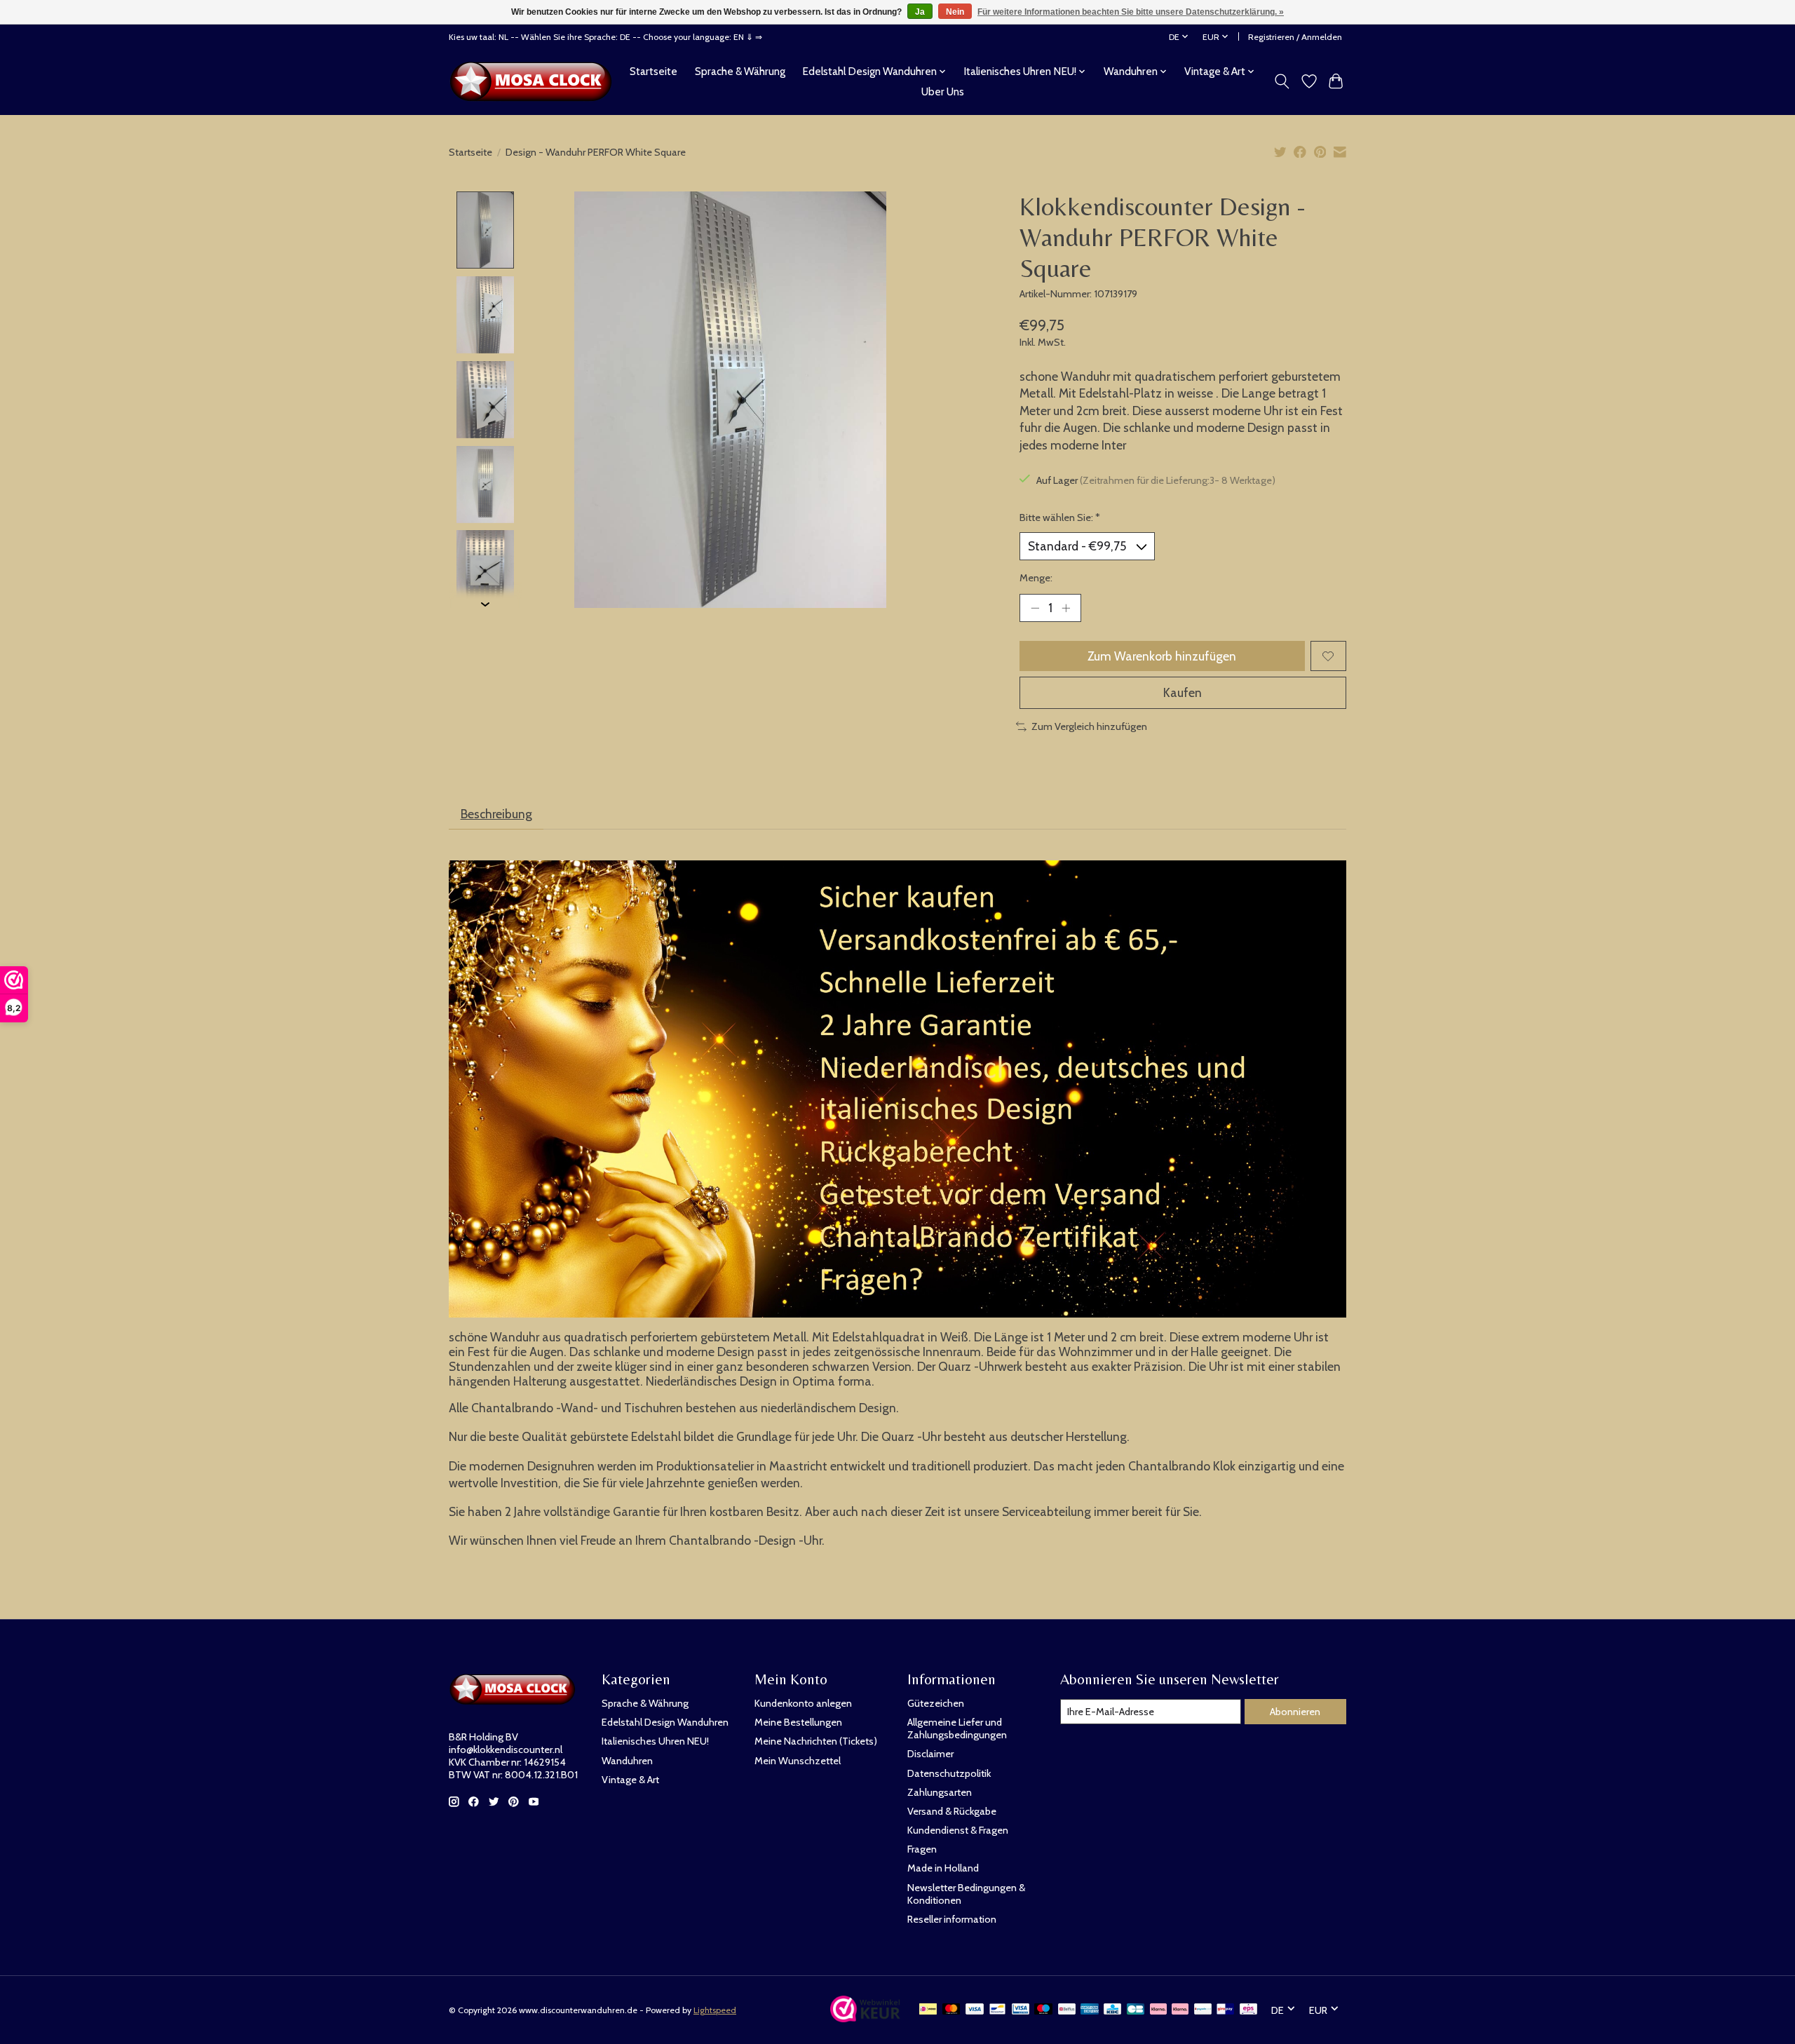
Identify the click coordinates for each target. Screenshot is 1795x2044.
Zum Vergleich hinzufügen (1089, 726)
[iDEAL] (928, 2010)
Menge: (1036, 578)
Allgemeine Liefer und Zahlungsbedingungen (957, 1728)
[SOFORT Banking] (1180, 2010)
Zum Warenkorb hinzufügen (1162, 656)
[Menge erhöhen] (1066, 608)
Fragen (922, 1849)
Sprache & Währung (740, 71)
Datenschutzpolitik (949, 1773)
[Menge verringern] (1035, 608)
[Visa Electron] (1021, 2010)
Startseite (653, 71)
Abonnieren (1295, 1712)
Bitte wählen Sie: (1060, 517)
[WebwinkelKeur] (865, 2018)
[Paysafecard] (1203, 2010)
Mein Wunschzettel (798, 1761)
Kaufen (1183, 692)
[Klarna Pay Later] (1158, 2010)
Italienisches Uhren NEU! (655, 1741)
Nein (955, 12)
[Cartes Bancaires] (1136, 2010)
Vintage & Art (630, 1780)
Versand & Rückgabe (952, 1811)
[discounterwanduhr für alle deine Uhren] (535, 81)
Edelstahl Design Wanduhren (665, 1722)
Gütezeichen (936, 1703)
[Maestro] (1043, 2010)
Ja (920, 12)
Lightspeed (715, 2010)
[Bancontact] (997, 2010)
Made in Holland (943, 1868)
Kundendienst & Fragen (958, 1830)
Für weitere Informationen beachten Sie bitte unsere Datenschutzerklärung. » (1131, 12)
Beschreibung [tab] (496, 814)
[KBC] (1112, 2010)
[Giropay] (1225, 2010)
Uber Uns (943, 92)
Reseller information (952, 1919)
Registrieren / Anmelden (1295, 37)
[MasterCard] (951, 2010)
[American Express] (1090, 2010)
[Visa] (975, 2010)
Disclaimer (930, 1754)
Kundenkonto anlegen (803, 1703)
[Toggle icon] (1282, 81)
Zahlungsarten (940, 1792)
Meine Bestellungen (798, 1722)
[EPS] (1248, 2010)
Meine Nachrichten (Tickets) (816, 1741)
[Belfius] (1067, 2010)
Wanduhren (627, 1761)
